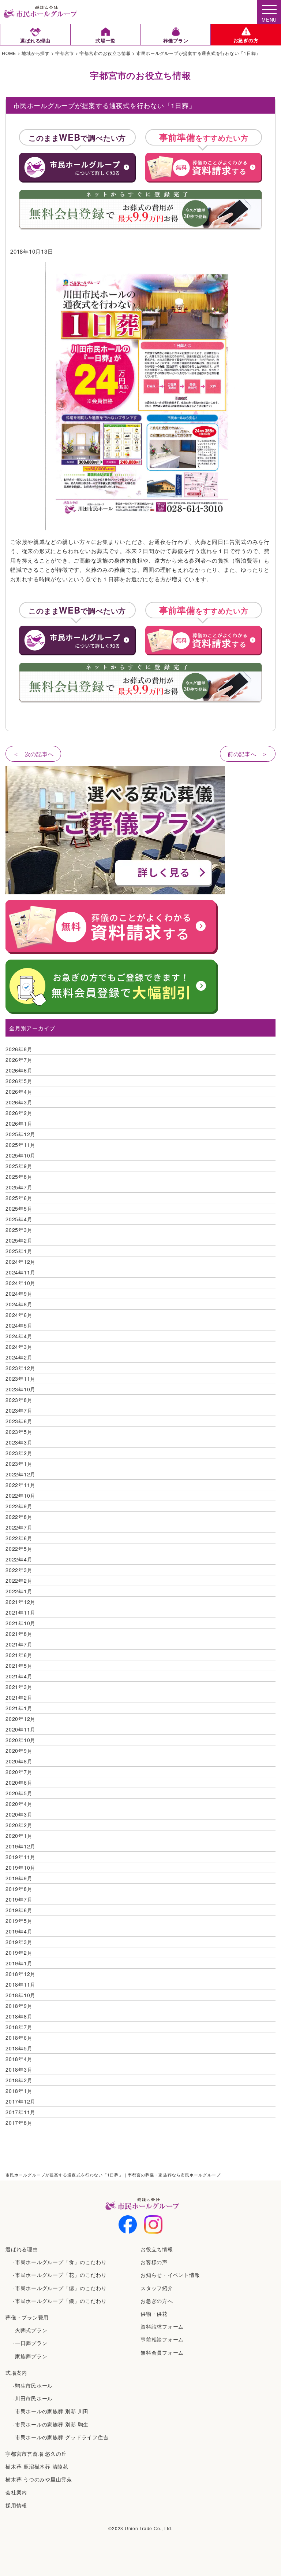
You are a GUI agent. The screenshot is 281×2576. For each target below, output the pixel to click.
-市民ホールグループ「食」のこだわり (60, 2262)
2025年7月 (19, 1187)
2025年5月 (19, 1208)
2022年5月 (19, 1549)
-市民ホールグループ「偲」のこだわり (60, 2288)
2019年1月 (19, 1963)
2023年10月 (20, 1389)
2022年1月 (19, 1591)
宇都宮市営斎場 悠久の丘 (36, 2454)
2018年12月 (20, 1974)
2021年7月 (19, 1644)
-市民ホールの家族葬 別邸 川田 (51, 2411)
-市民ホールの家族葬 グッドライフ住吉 (61, 2437)
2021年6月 (19, 1655)
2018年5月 (19, 2048)
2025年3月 (19, 1230)
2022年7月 (19, 1527)
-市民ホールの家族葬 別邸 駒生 (51, 2424)
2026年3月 (19, 1102)
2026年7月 (19, 1060)
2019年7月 (19, 1899)
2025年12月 (20, 1134)
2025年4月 (19, 1219)
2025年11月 (20, 1145)
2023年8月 (19, 1400)
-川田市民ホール (33, 2398)
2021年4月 (19, 1676)
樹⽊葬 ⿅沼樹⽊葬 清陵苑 (37, 2466)
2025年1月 (19, 1251)
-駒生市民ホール (33, 2385)
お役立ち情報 (157, 2249)
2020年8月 (19, 1761)
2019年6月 (19, 1910)
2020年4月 (19, 1804)
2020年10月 (20, 1740)
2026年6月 (19, 1070)
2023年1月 (19, 1464)
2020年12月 (20, 1719)
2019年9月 (19, 1878)
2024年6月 (19, 1315)
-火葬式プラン (30, 2330)
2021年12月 (20, 1602)
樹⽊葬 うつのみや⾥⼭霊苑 (39, 2479)
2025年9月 (19, 1166)
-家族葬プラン (30, 2356)
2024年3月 (19, 1347)
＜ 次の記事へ (33, 754)
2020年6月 (19, 1782)
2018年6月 (19, 2038)
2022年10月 (20, 1495)
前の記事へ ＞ (248, 754)
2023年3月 (19, 1442)
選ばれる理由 (22, 2249)
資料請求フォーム (162, 2326)
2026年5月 (19, 1081)
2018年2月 (19, 2080)
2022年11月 (20, 1485)
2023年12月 (20, 1368)
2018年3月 (19, 2069)
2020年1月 (19, 1836)
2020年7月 (19, 1772)
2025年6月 (19, 1198)
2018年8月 (19, 2016)
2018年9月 (19, 2006)
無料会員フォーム (162, 2352)
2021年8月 (19, 1634)
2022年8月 (19, 1517)
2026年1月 (19, 1123)
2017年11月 (20, 2112)
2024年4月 (19, 1336)
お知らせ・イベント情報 (170, 2275)
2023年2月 (19, 1453)
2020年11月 (20, 1729)
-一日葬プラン (30, 2343)
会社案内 (16, 2492)
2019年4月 (19, 1931)
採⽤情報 (16, 2505)
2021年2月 (19, 1697)
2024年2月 (19, 1357)
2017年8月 (19, 2123)
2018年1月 (19, 2091)
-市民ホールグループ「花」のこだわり (60, 2275)
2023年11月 (20, 1379)
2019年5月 (19, 1921)
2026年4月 (19, 1092)
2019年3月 (19, 1942)
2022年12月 (20, 1474)
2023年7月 (19, 1410)
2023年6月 (19, 1421)
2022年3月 (19, 1570)
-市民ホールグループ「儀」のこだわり (60, 2301)
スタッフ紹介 (157, 2288)
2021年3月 (19, 1687)
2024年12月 (20, 1262)
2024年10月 (20, 1283)
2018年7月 (19, 2027)
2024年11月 (20, 1272)
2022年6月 (19, 1538)
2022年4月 (19, 1559)
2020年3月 (19, 1814)
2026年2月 (19, 1113)
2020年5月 (19, 1793)
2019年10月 (20, 1867)
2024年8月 (19, 1304)
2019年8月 (19, 1889)
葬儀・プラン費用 (27, 2317)
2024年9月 (19, 1293)
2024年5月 (19, 1325)
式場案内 (16, 2373)
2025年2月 (19, 1240)
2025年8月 (19, 1177)
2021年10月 (20, 1623)
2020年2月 (19, 1825)
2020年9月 (19, 1751)
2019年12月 (20, 1846)
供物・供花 (154, 2314)
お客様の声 (154, 2262)
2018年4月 (19, 2059)
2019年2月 (19, 1953)
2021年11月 (20, 1612)
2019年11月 (20, 1857)
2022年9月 (19, 1506)
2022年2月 (19, 1580)
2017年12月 (20, 2101)
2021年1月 (19, 1708)
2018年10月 (20, 1995)
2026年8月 (19, 1049)
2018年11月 (20, 1984)
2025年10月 (20, 1155)
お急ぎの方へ (157, 2301)
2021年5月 (19, 1666)
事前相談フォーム (162, 2339)
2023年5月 (19, 1432)
